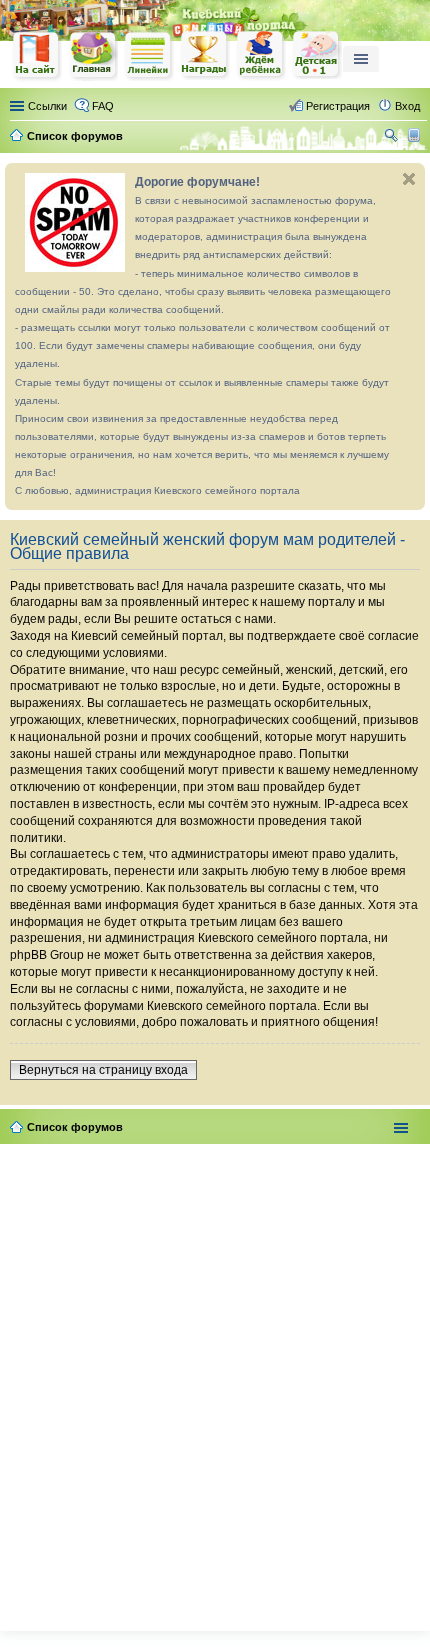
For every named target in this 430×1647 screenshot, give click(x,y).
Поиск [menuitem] (393, 138)
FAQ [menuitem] (103, 106)
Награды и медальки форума (205, 55)
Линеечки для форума (149, 55)
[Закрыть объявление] (409, 179)
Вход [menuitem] (407, 106)
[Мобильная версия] (416, 136)
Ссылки (47, 106)
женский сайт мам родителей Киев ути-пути (37, 57)
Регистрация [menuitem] (338, 106)
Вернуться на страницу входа (103, 1070)
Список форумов (75, 1127)
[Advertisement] (215, 1383)
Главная (93, 55)
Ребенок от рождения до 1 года (317, 55)
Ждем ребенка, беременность (261, 55)
